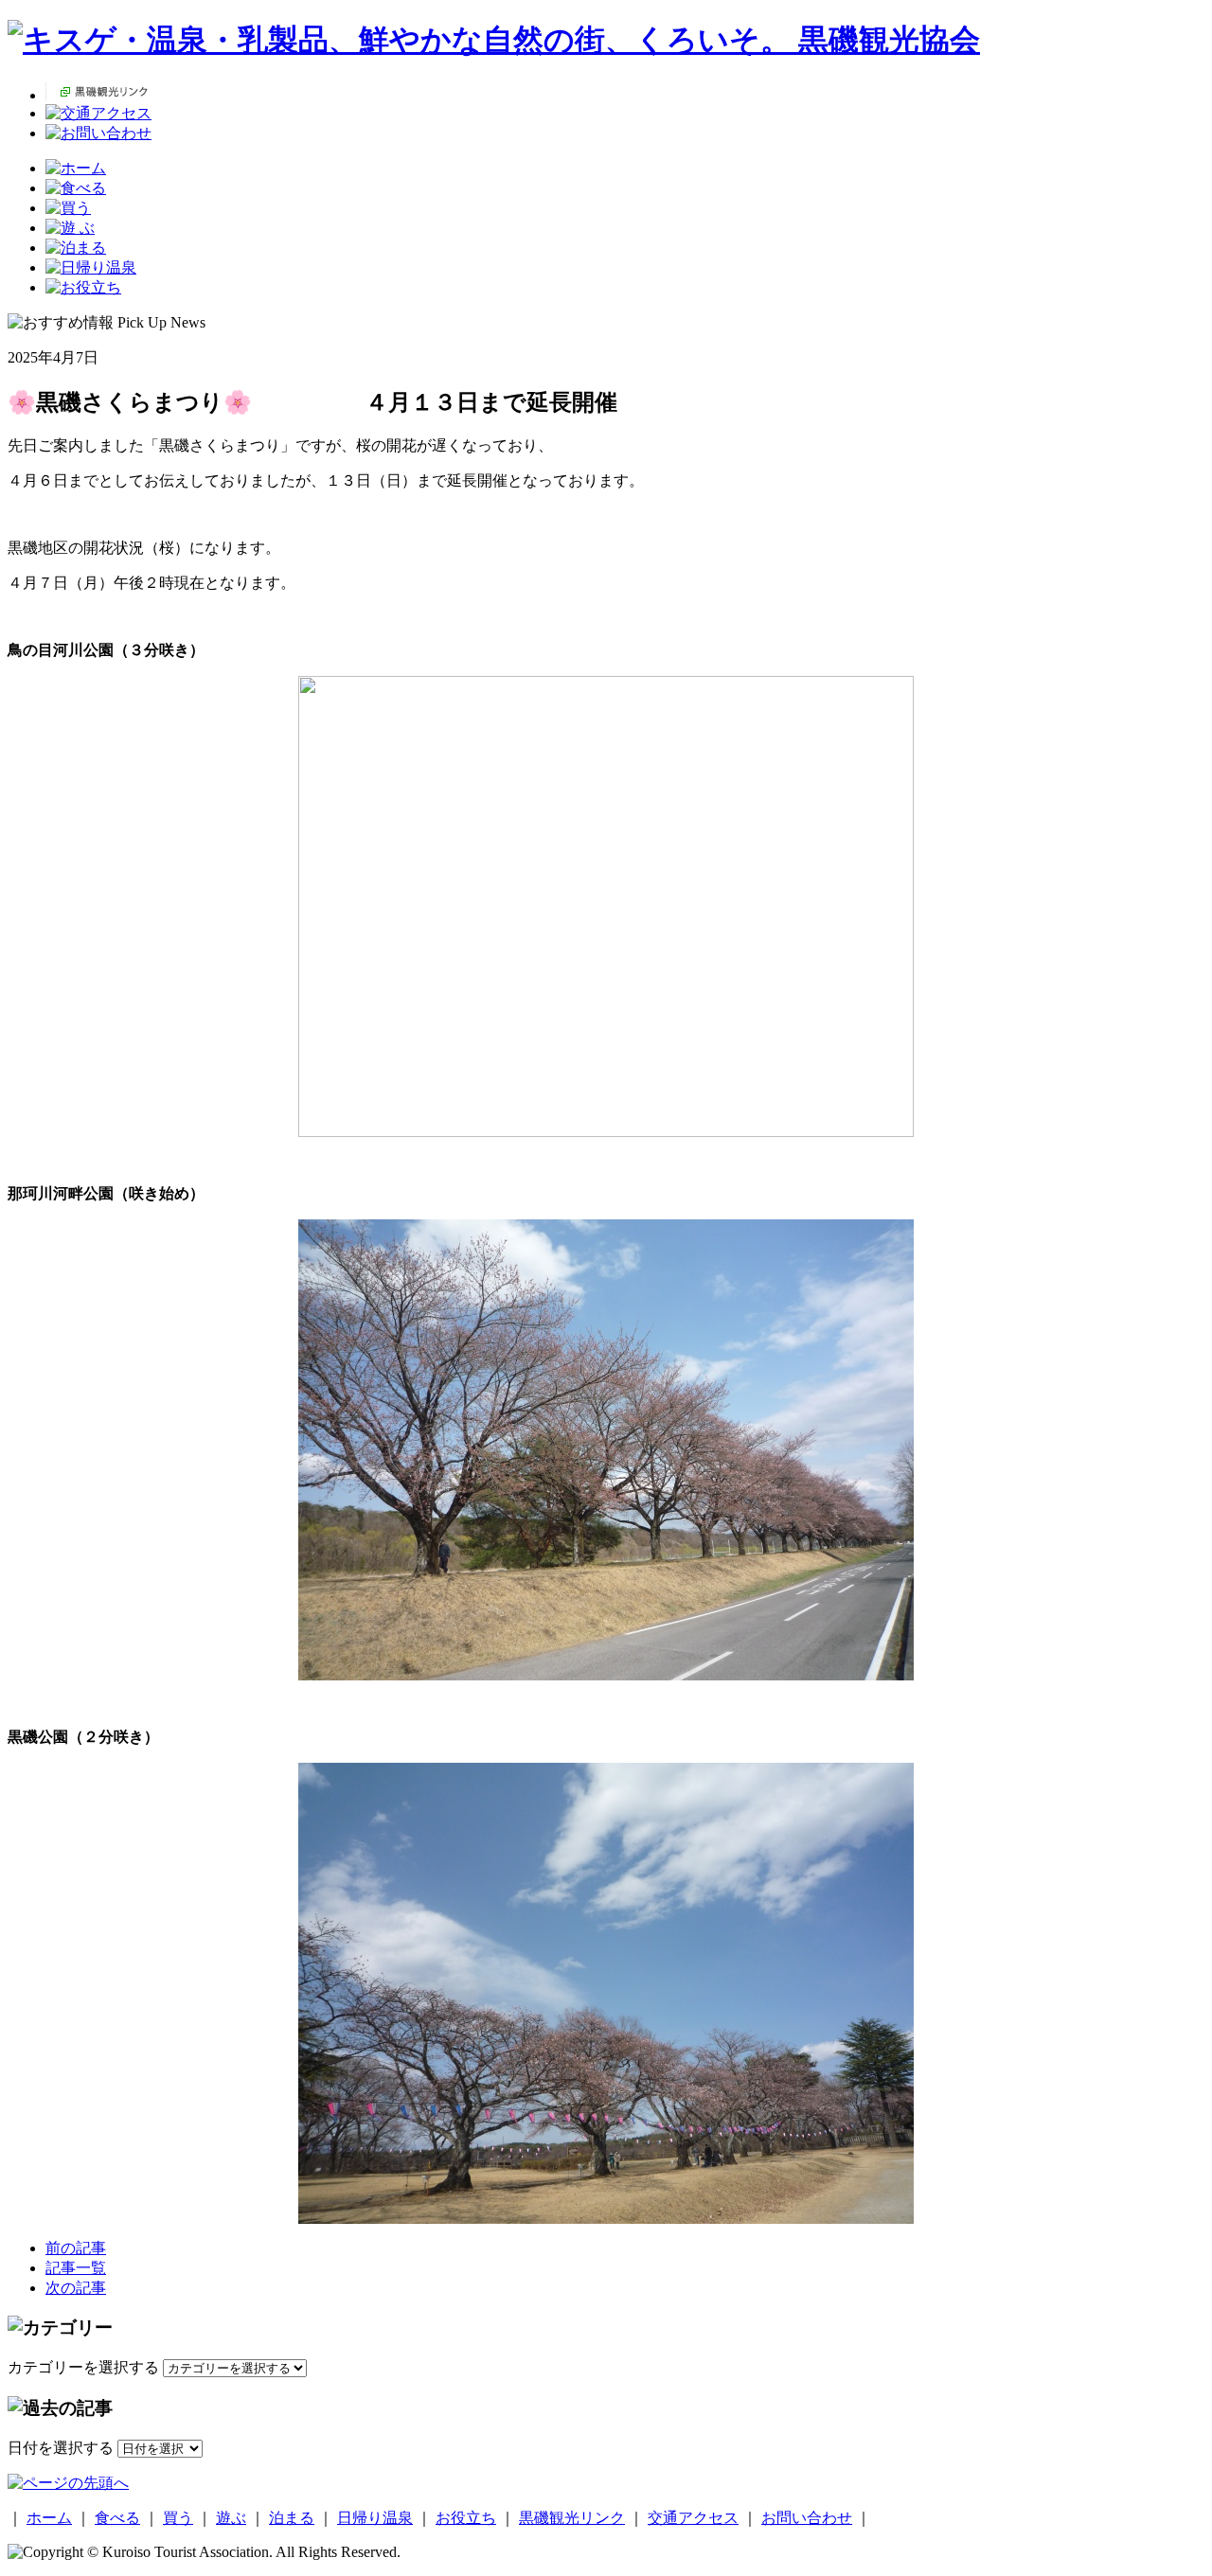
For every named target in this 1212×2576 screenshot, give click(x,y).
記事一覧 (76, 2268)
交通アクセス (693, 2518)
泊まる (292, 2518)
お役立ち (466, 2518)
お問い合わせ (807, 2518)
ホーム (49, 2518)
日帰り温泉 (375, 2518)
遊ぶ (231, 2518)
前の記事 (76, 2248)
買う (178, 2518)
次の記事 (76, 2288)
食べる (117, 2518)
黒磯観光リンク (572, 2518)
